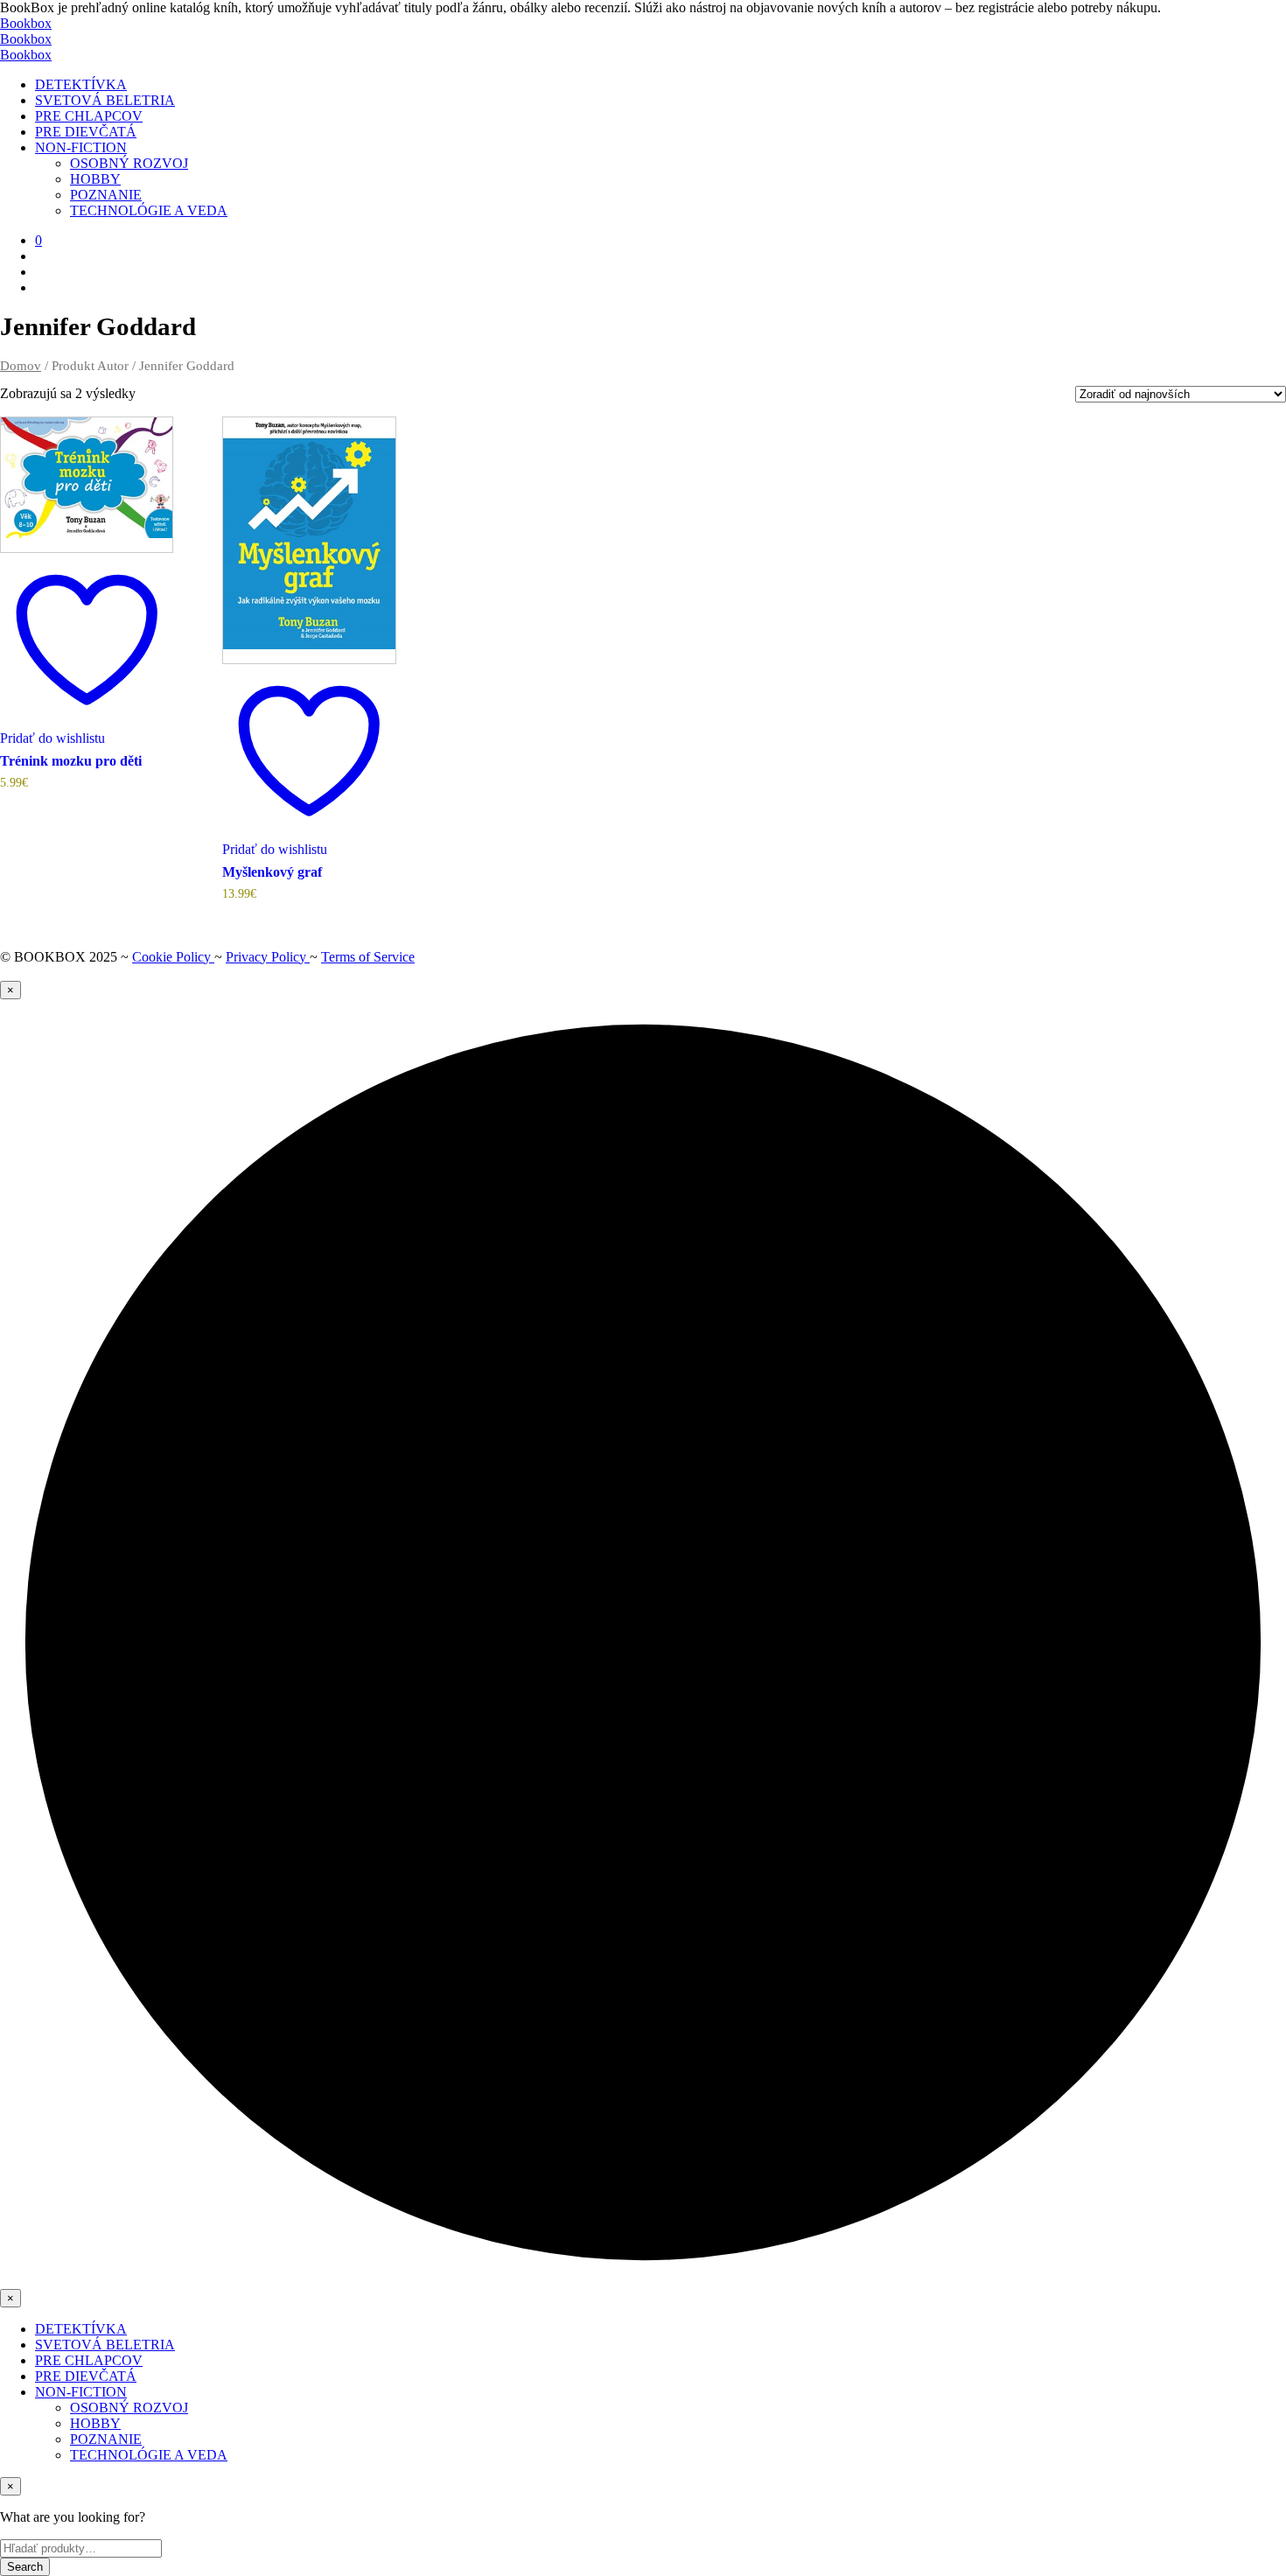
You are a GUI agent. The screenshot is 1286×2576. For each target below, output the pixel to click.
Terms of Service (368, 957)
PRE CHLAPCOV (89, 116)
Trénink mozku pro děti (71, 761)
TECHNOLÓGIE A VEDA (149, 210)
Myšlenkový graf (272, 872)
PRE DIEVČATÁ (86, 132)
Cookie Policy (173, 957)
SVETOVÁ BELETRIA (105, 100)
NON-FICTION (81, 147)
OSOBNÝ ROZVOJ (129, 163)
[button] (38, 240)
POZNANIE (106, 195)
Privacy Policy (268, 957)
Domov (21, 366)
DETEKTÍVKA (81, 84)
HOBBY (95, 179)
